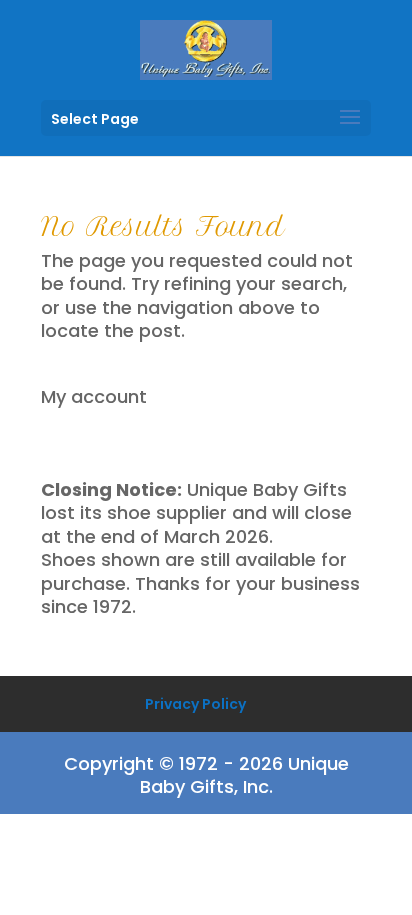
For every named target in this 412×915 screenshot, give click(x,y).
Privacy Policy (195, 704)
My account (94, 396)
